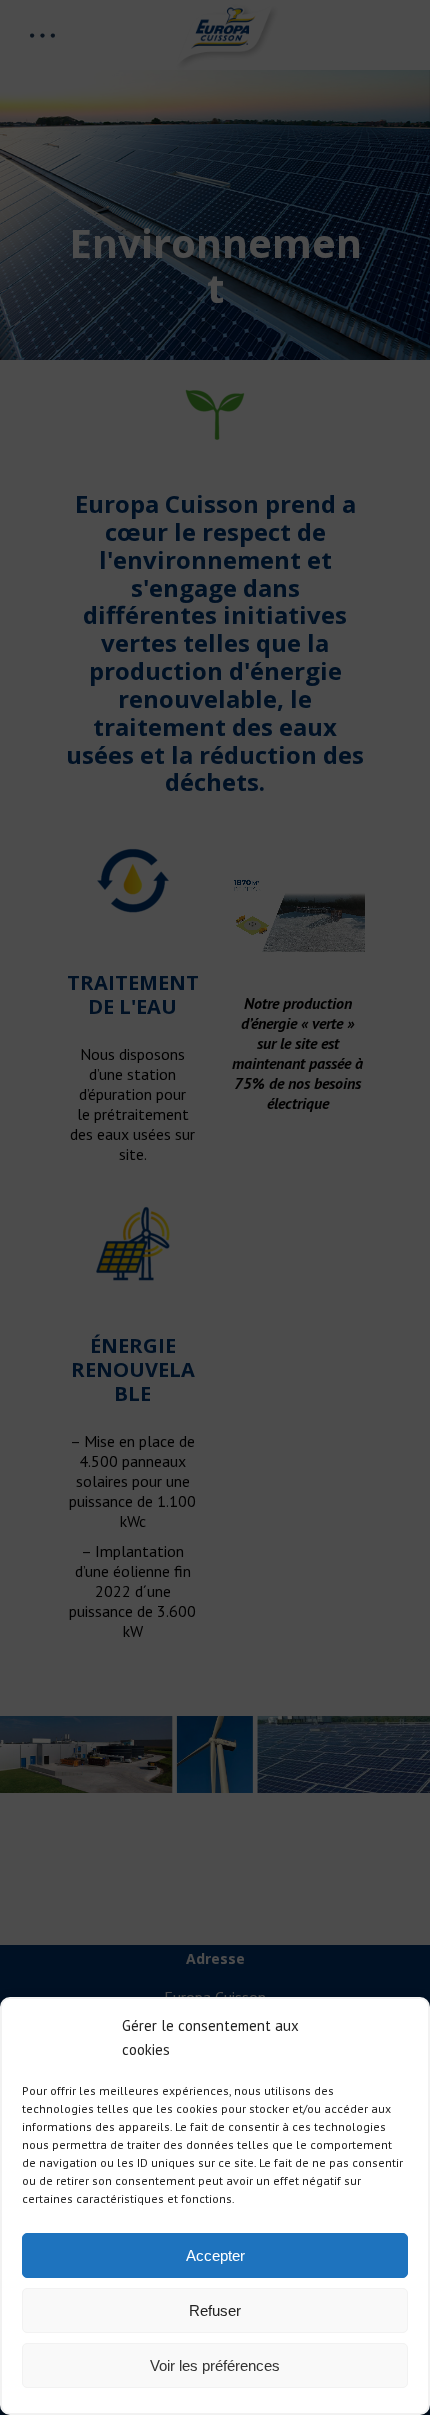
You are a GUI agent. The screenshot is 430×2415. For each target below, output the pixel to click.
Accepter (215, 2255)
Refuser (215, 2310)
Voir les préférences (215, 2365)
